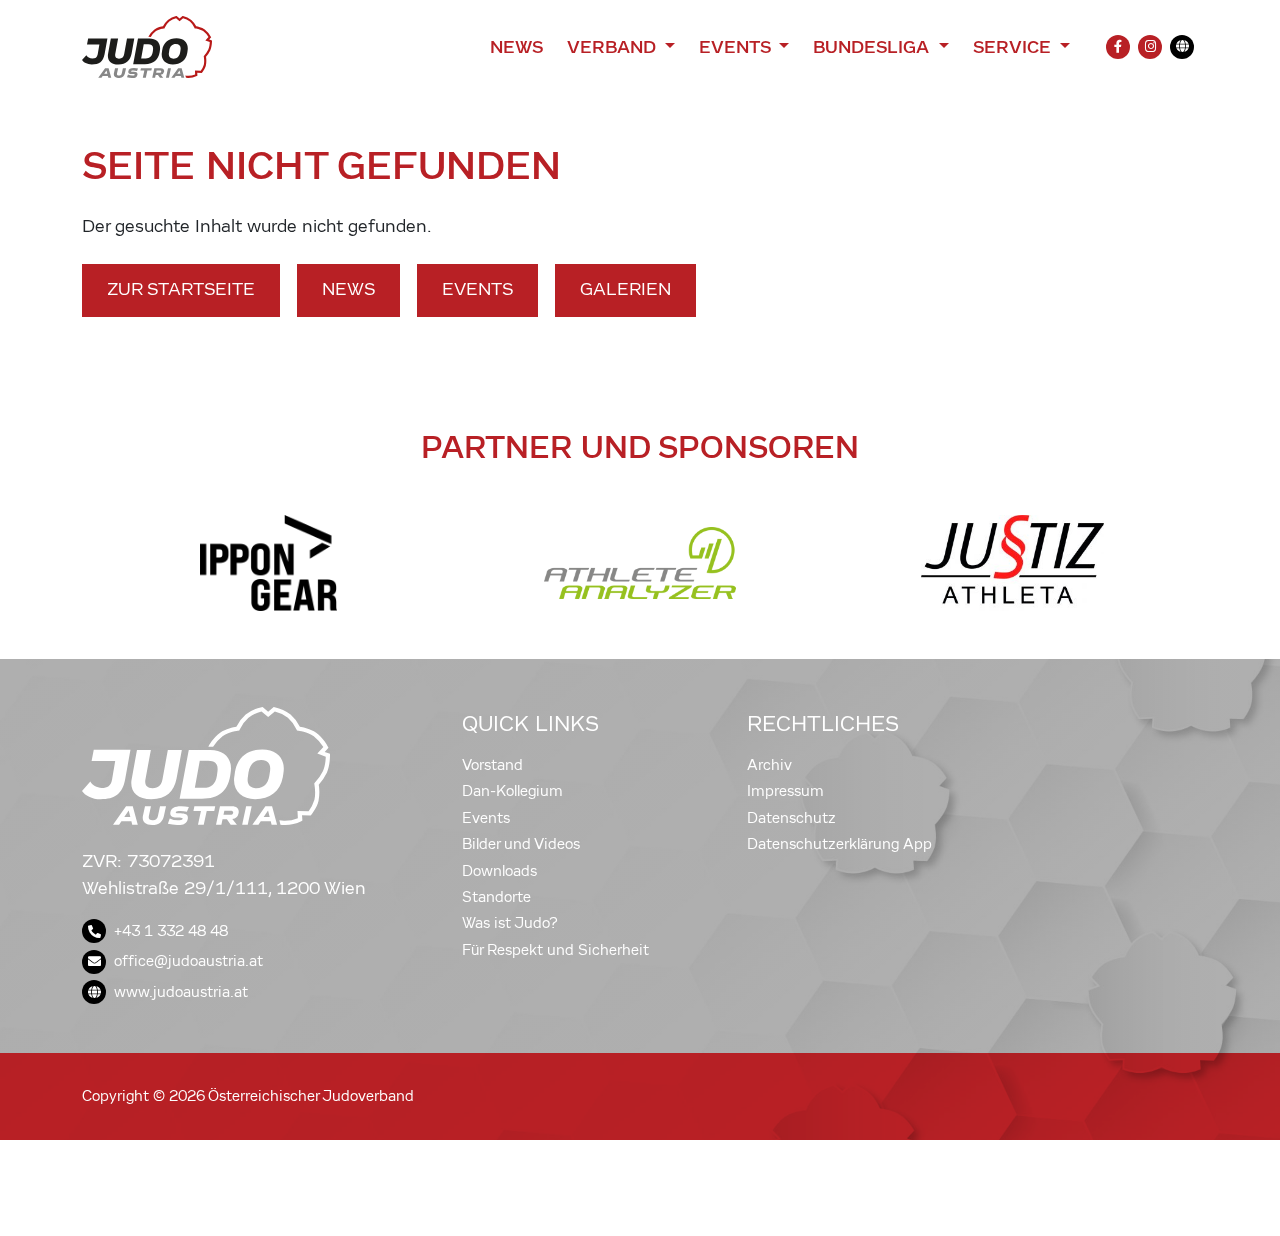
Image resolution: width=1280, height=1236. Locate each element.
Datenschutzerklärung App (839, 844)
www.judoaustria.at (181, 992)
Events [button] (737, 47)
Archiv (769, 765)
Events (477, 289)
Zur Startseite (181, 289)
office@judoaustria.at (188, 961)
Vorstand (492, 765)
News (516, 47)
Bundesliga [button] (873, 47)
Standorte (496, 897)
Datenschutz (791, 818)
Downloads (499, 871)
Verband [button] (613, 47)
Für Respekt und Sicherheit (555, 950)
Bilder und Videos (521, 844)
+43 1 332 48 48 (171, 931)
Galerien (625, 289)
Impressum (785, 791)
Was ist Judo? (510, 923)
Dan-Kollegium (512, 791)
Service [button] (1014, 47)
